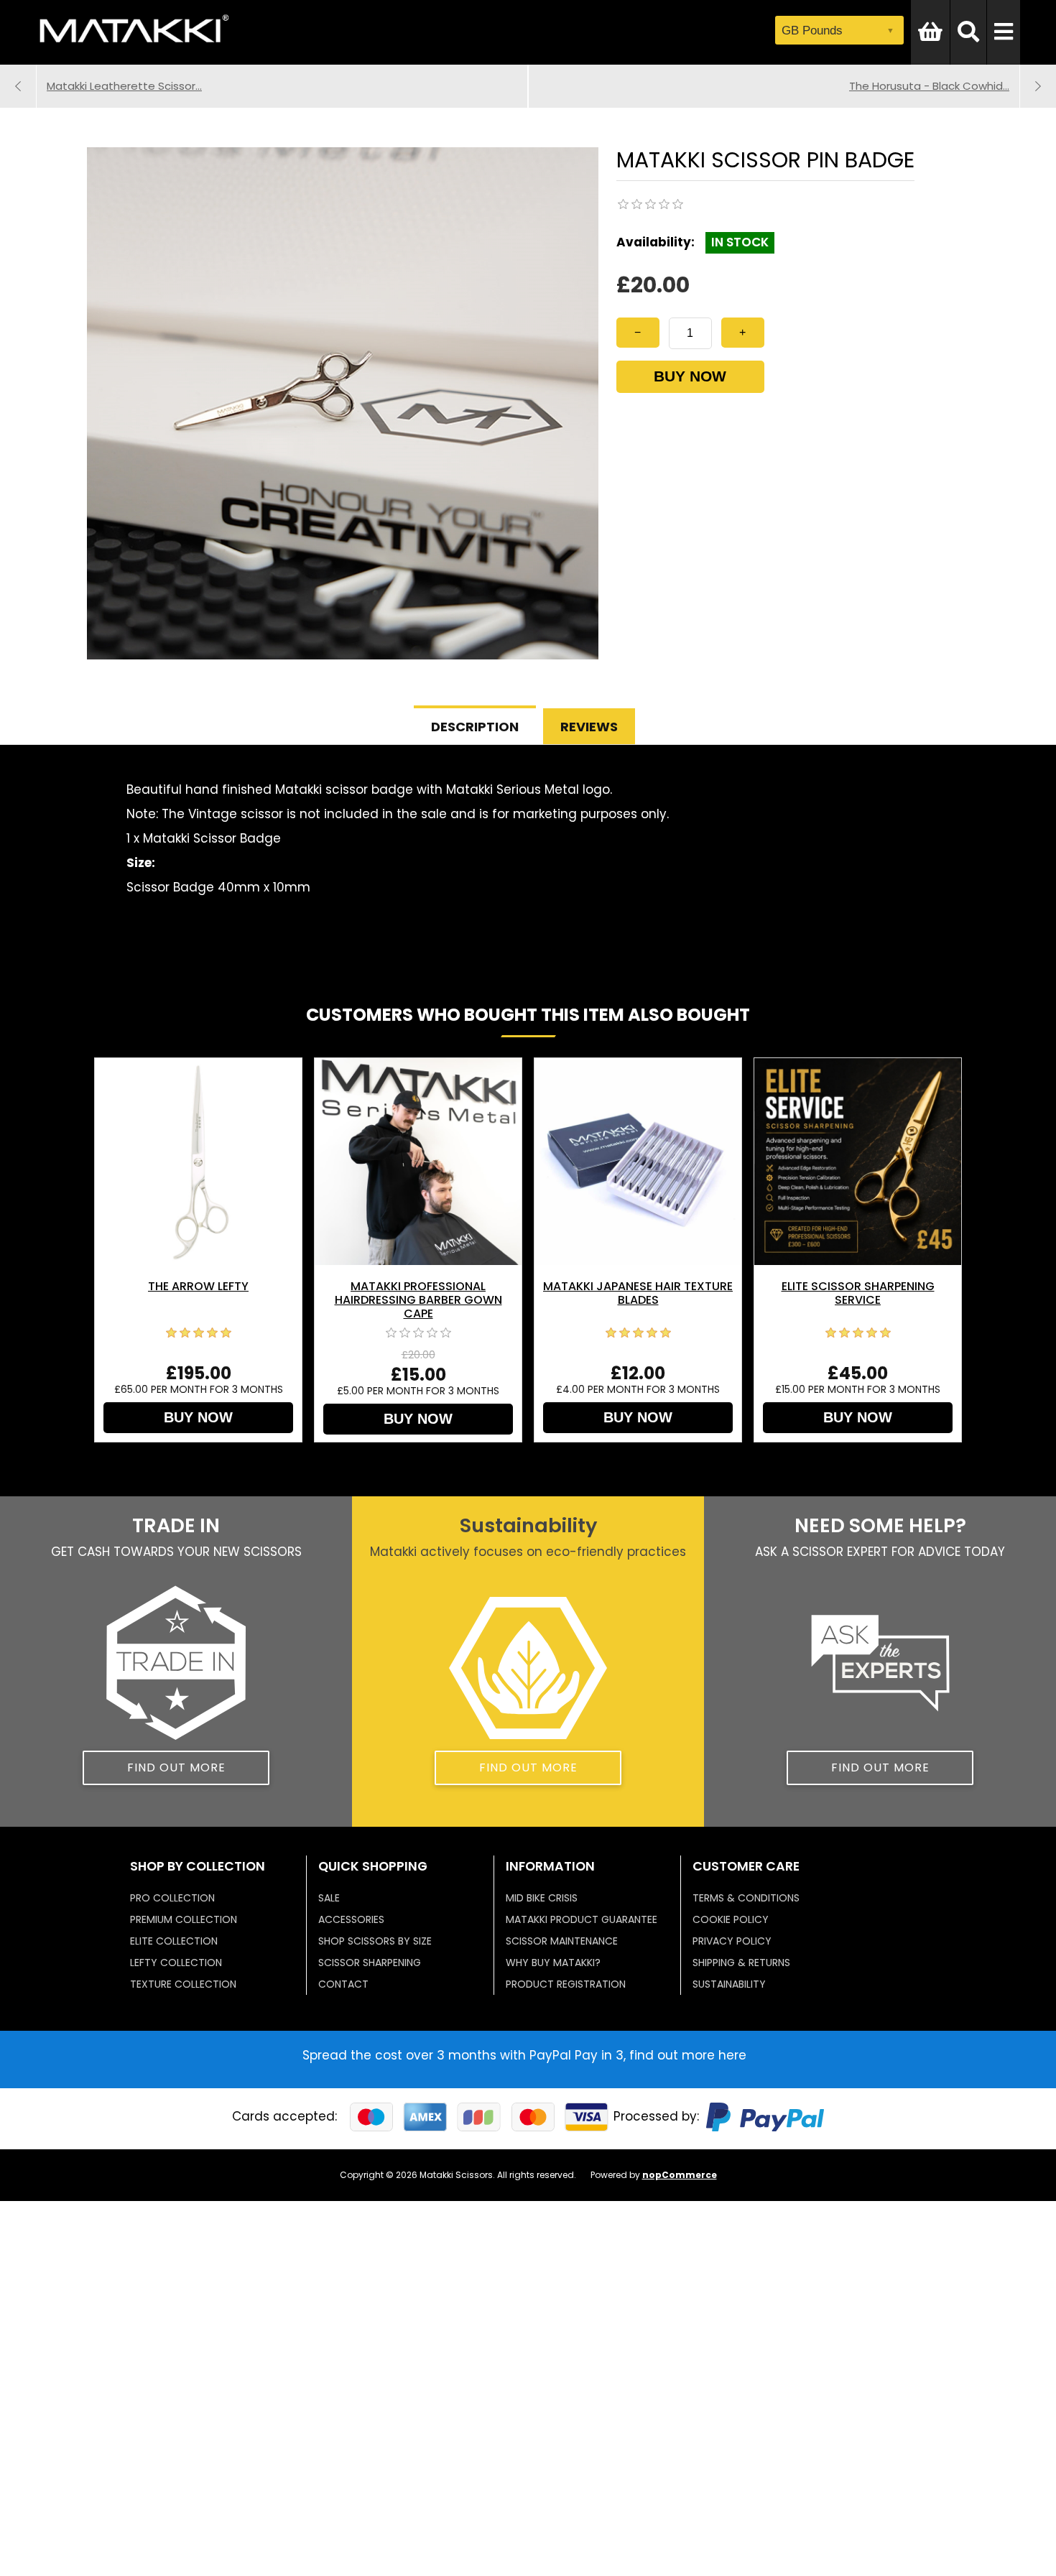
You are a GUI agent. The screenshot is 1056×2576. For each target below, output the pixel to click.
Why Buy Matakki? (553, 1963)
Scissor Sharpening (370, 1963)
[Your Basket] (930, 32)
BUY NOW (690, 376)
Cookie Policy (731, 1919)
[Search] (968, 32)
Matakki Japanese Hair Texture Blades (638, 1293)
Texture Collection (183, 1984)
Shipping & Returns (741, 1963)
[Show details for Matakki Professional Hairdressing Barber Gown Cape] (418, 1162)
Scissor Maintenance (562, 1941)
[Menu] (1004, 32)
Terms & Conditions (746, 1898)
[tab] (475, 725)
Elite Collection (174, 1941)
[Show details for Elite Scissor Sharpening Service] (858, 1162)
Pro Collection (172, 1898)
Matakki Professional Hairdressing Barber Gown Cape (418, 1300)
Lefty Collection (176, 1963)
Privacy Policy (732, 1941)
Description (475, 727)
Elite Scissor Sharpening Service (858, 1293)
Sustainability (729, 1984)
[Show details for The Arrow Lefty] (198, 1162)
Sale (329, 1898)
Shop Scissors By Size (375, 1941)
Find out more (176, 1767)
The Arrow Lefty (198, 1286)
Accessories (351, 1919)
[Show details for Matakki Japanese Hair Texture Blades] (638, 1162)
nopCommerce (680, 2175)
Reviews (589, 727)
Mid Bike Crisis (542, 1898)
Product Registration (566, 1984)
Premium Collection (184, 1919)
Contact (343, 1984)
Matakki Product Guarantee (582, 1919)
